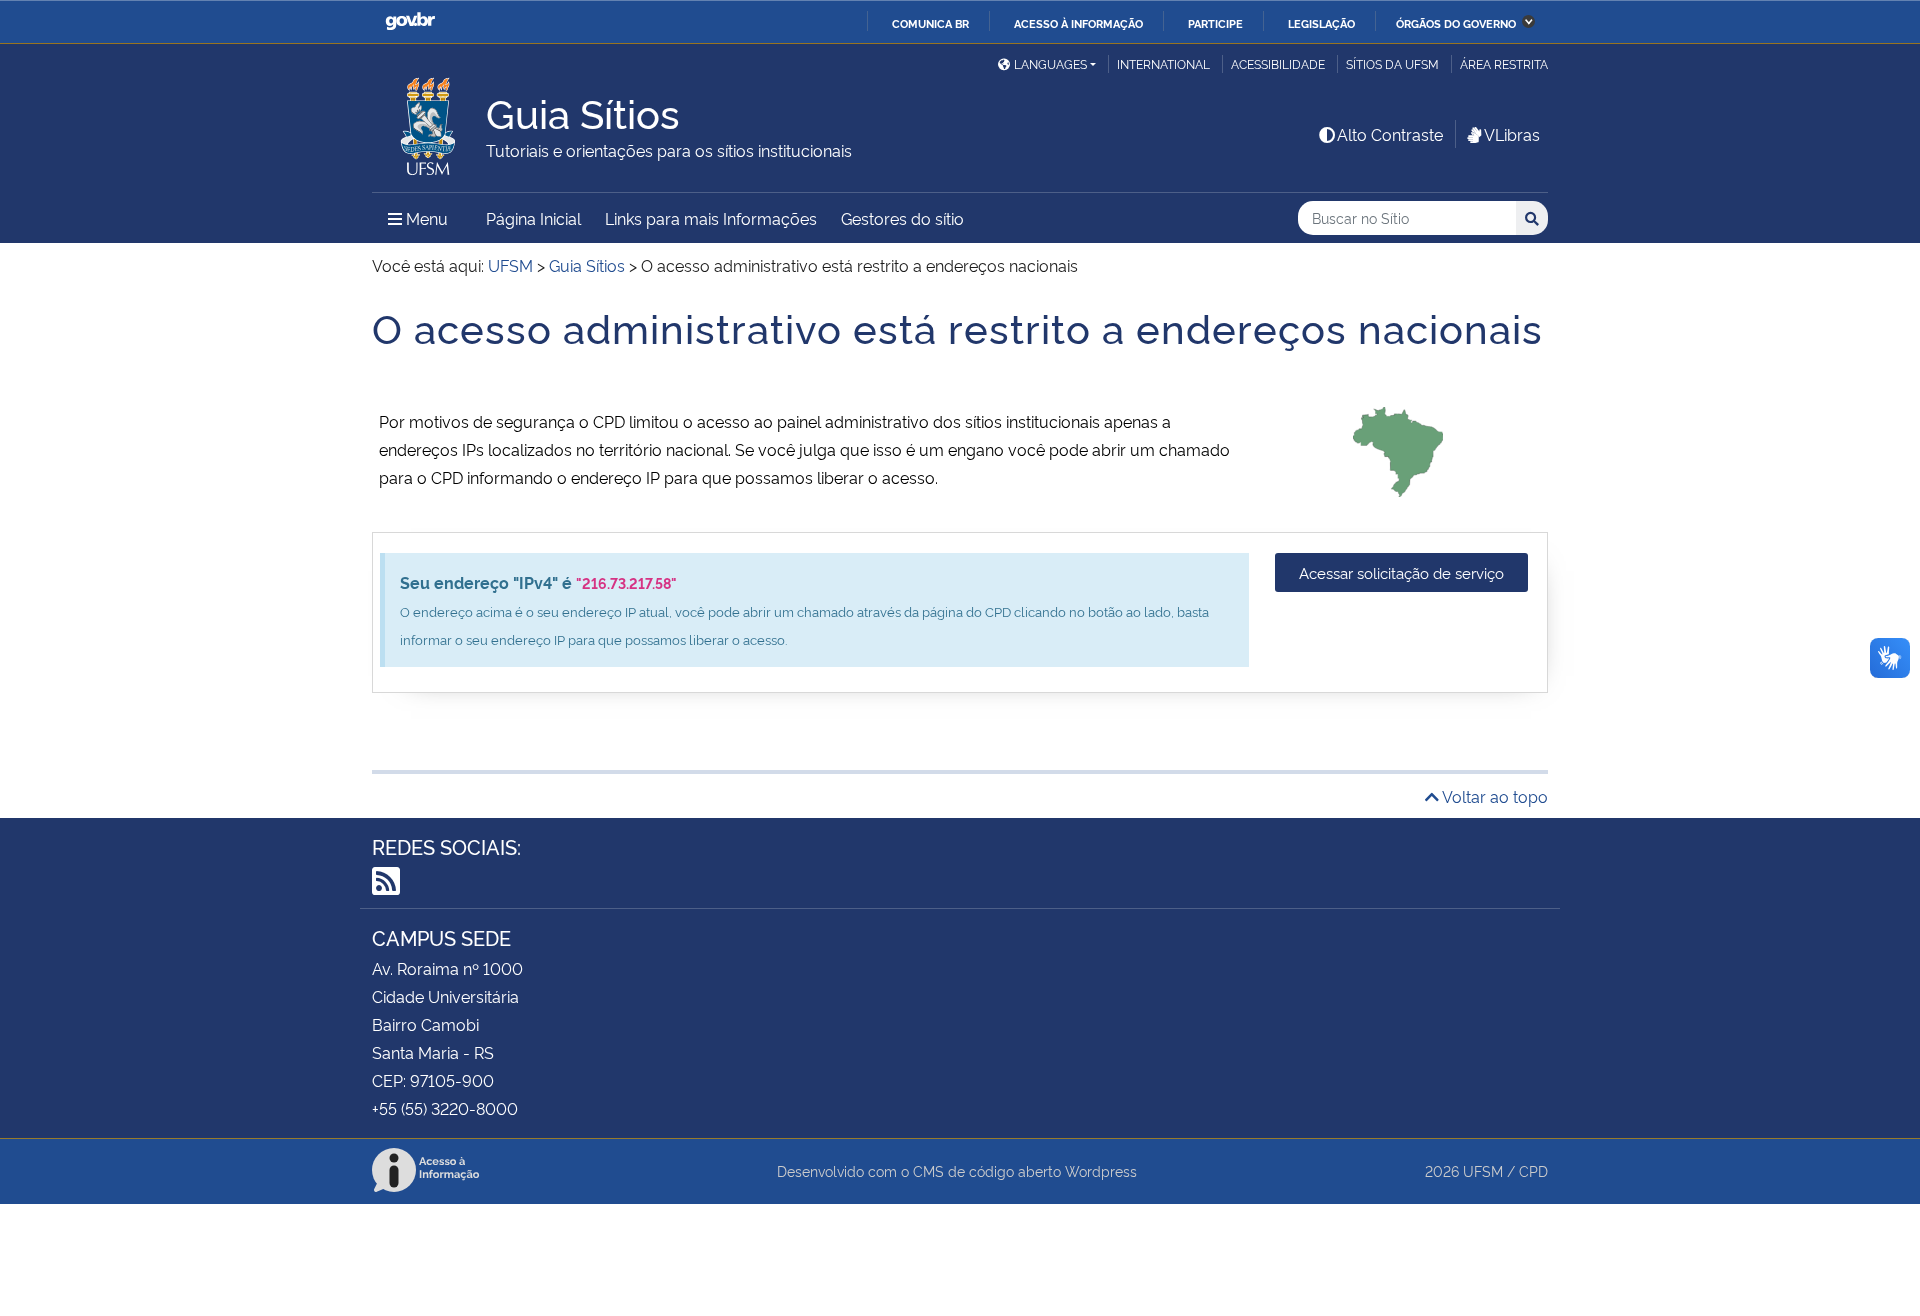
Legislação (1321, 23)
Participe (1215, 23)
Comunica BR (930, 23)
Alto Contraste (1390, 134)
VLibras (1512, 134)
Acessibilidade (1278, 63)
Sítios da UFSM (1392, 63)
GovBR (410, 21)
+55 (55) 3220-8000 (445, 1108)
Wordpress (1101, 1170)
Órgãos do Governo (1456, 23)
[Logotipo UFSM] (429, 121)
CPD (1533, 1170)
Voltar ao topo (1493, 796)
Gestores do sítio (902, 218)
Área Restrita (1504, 63)
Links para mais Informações (711, 218)
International (1163, 63)
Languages (1050, 63)
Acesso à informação (1078, 23)
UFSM (1483, 1170)
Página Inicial (533, 218)
